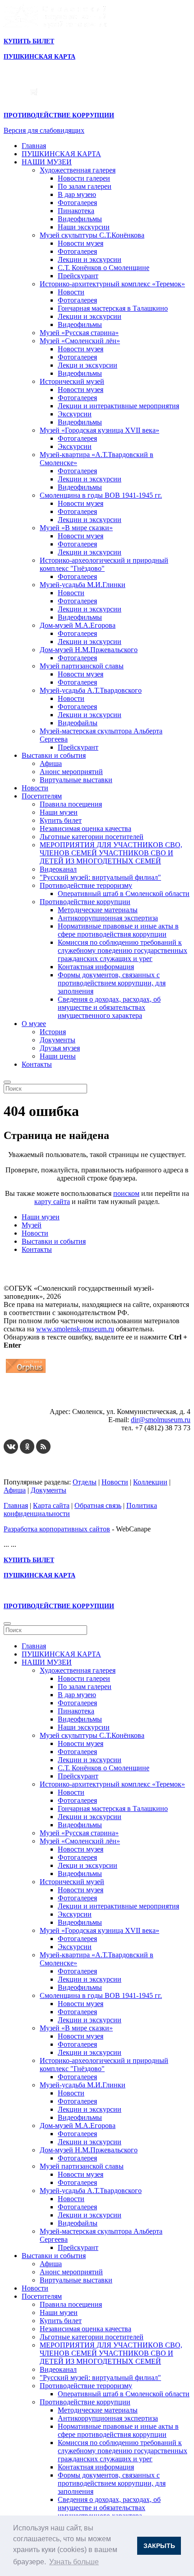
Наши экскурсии (84, 227)
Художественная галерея (78, 170)
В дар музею (77, 194)
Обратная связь (98, 1505)
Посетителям (42, 796)
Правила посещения (71, 804)
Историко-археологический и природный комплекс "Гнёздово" (104, 564)
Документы (58, 1040)
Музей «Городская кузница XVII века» (99, 430)
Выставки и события (54, 755)
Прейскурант (78, 276)
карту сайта (52, 1202)
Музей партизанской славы (82, 666)
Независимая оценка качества (85, 828)
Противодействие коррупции (85, 902)
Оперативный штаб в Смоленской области (124, 894)
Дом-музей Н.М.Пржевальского (89, 650)
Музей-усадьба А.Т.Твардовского (91, 690)
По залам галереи (85, 186)
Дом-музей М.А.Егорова (78, 625)
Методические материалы (98, 910)
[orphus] (26, 1373)
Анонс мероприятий (71, 772)
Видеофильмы (80, 219)
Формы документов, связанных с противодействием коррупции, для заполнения (112, 983)
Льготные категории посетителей (92, 837)
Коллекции (150, 1482)
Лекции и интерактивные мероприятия (118, 406)
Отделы (85, 1482)
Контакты (37, 1064)
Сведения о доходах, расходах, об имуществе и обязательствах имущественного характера (109, 1007)
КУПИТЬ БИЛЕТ (29, 41)
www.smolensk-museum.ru (75, 1329)
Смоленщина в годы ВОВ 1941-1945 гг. (101, 495)
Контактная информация (96, 967)
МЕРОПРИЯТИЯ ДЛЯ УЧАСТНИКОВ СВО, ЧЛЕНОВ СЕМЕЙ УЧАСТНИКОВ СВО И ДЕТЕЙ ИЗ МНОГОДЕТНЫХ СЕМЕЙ (111, 853)
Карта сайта (51, 1505)
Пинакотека (76, 211)
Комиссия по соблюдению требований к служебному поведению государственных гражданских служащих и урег (122, 950)
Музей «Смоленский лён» (80, 341)
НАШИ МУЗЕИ (47, 162)
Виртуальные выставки (76, 780)
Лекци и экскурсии (88, 365)
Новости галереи (84, 178)
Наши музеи (59, 812)
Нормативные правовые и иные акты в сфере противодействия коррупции (118, 930)
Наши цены (58, 1056)
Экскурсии (75, 414)
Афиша (51, 763)
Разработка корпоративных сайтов (57, 1529)
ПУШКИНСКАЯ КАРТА (61, 154)
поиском (126, 1193)
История (53, 1032)
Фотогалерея (77, 203)
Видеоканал (58, 869)
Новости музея (81, 243)
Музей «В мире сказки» (76, 528)
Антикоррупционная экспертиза (108, 918)
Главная (34, 146)
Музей (32, 1225)
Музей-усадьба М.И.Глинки (83, 585)
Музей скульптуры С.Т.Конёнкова (92, 235)
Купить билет (61, 820)
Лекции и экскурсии (90, 259)
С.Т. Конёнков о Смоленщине (104, 268)
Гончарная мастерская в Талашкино (113, 308)
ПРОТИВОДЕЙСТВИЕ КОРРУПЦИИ (59, 115)
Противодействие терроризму (86, 885)
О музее (34, 1024)
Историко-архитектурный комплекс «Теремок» (112, 284)
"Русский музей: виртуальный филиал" (100, 877)
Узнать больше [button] (74, 2562)
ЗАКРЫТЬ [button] (159, 2546)
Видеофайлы (78, 723)
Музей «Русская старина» (79, 333)
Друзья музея (60, 1048)
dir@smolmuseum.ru (161, 1420)
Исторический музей (72, 381)
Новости (71, 292)
